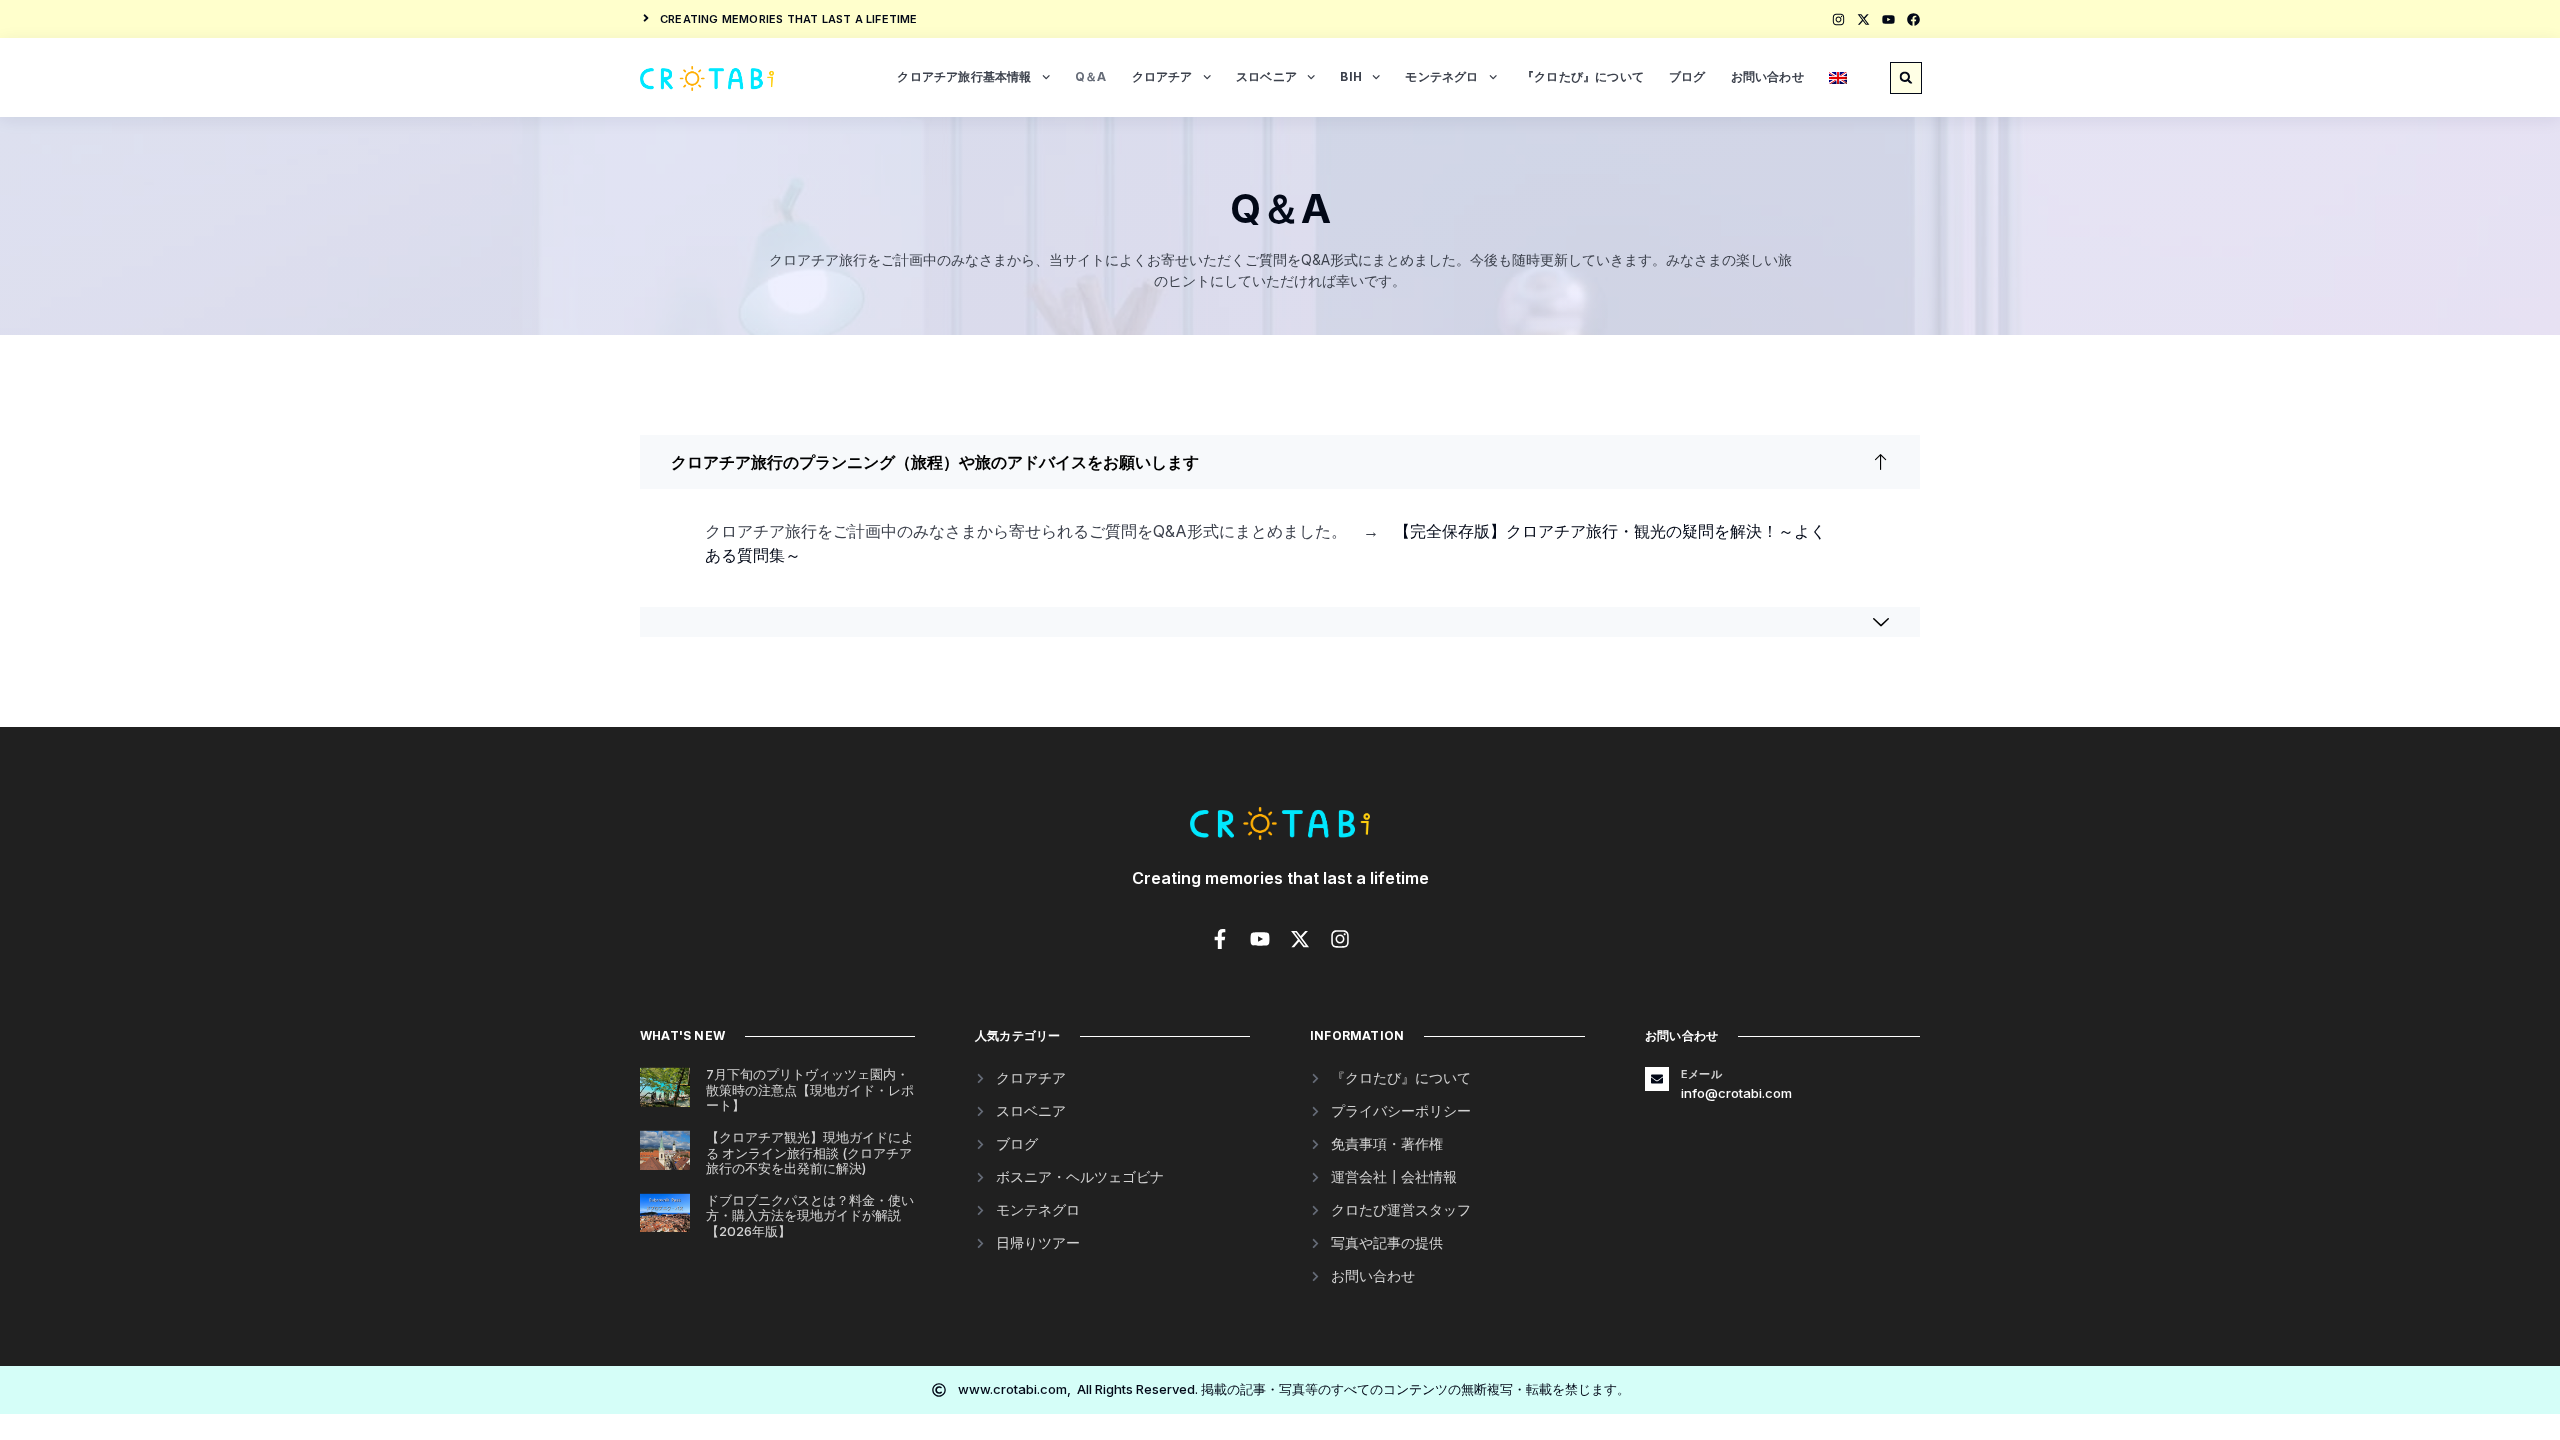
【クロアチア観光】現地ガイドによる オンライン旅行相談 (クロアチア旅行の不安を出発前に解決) (810, 1152)
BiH (1351, 76)
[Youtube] (1888, 19)
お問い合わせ (1767, 76)
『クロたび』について (1583, 76)
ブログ (1687, 76)
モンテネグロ (1441, 76)
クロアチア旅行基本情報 (964, 76)
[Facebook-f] (1220, 939)
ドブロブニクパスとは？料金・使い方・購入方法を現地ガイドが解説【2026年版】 (810, 1215)
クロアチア (1162, 76)
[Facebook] (1913, 19)
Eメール (1701, 1074)
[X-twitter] (1863, 19)
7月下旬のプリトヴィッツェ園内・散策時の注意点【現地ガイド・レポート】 (810, 1089)
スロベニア (1266, 76)
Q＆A (1091, 76)
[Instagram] (1838, 19)
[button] (1906, 78)
